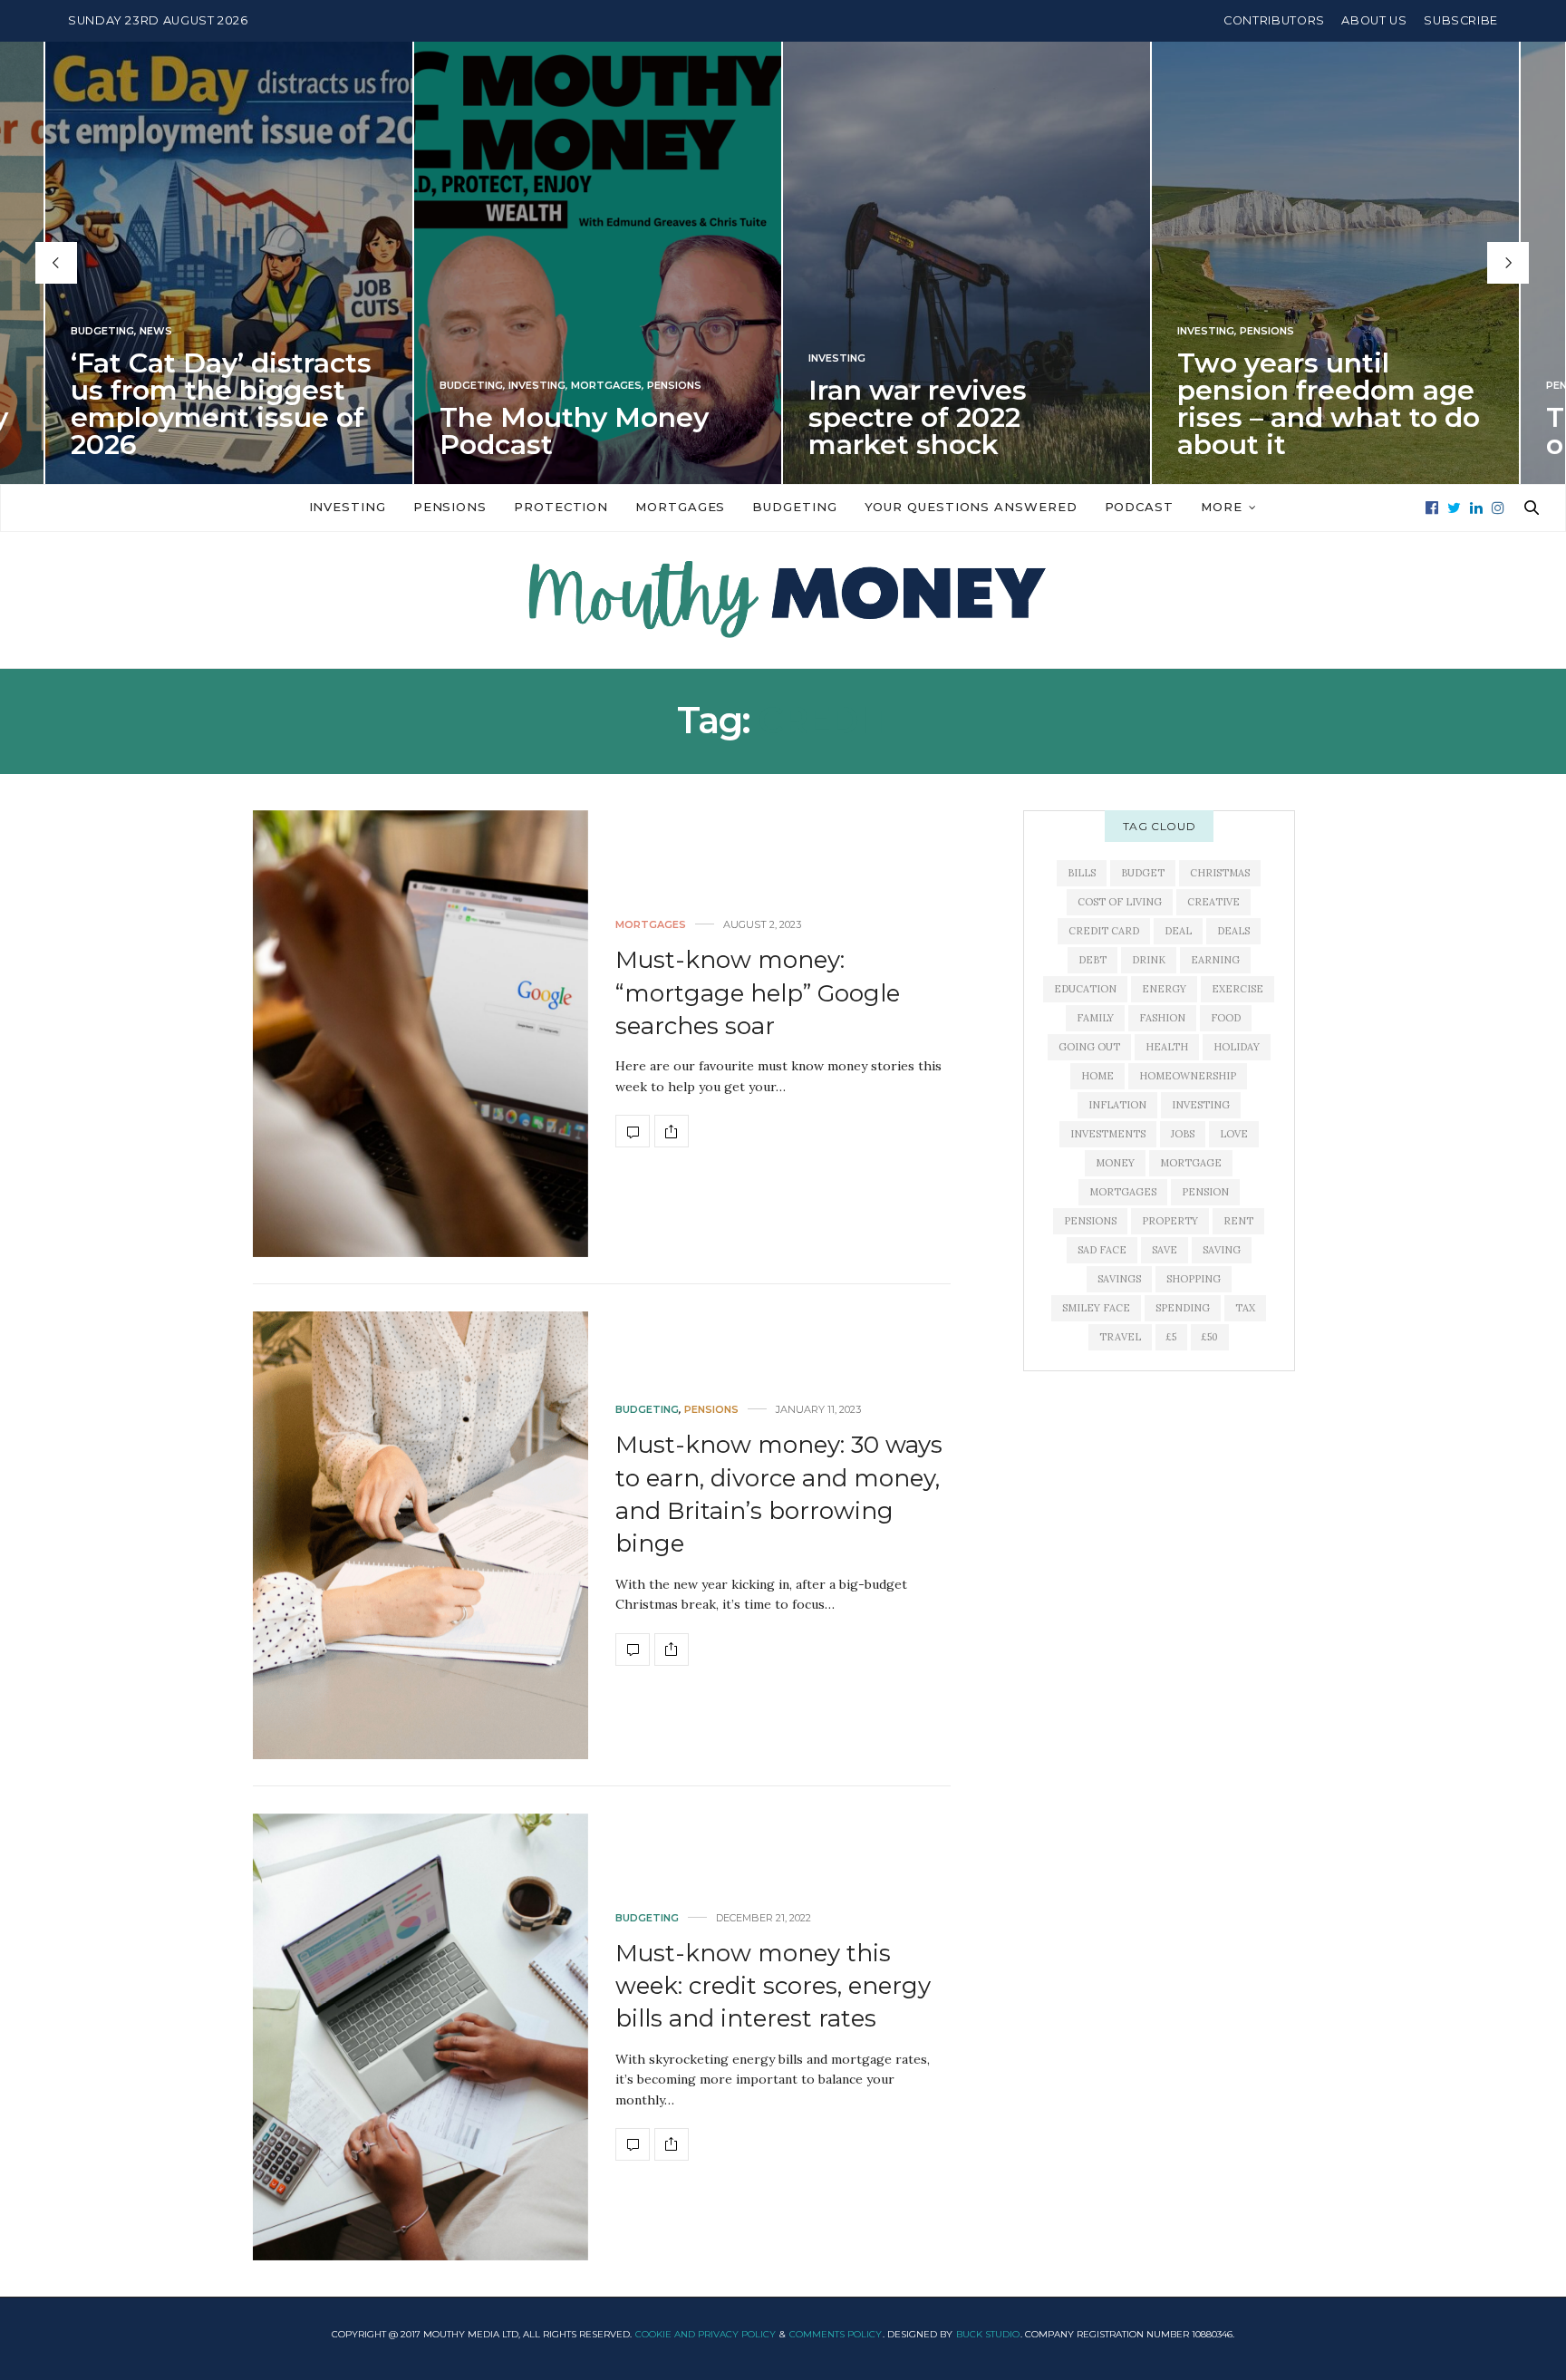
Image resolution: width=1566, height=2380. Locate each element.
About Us (1374, 20)
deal (1178, 931)
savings (1119, 1279)
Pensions (674, 386)
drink (1149, 960)
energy (1164, 989)
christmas (1220, 873)
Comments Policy (836, 2334)
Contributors (1274, 20)
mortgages (1123, 1192)
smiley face (1096, 1308)
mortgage (1191, 1163)
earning (1215, 960)
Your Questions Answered (971, 507)
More (1222, 507)
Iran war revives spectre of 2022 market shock (918, 417)
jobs (1183, 1134)
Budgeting (102, 331)
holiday (1237, 1047)
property (1170, 1221)
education (1085, 989)
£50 (1210, 1337)
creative (1213, 902)
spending (1183, 1308)
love (1234, 1134)
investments (1108, 1134)
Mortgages (606, 386)
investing (1201, 1105)
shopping (1194, 1279)
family (1095, 1018)
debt (1092, 960)
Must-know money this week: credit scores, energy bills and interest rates (773, 1986)
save (1165, 1250)
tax (1245, 1308)
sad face (1102, 1250)
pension (1205, 1192)
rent (1238, 1221)
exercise (1237, 989)
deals (1233, 931)
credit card (1104, 931)
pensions (1090, 1221)
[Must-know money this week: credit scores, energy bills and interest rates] (420, 2037)
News (156, 331)
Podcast (1139, 507)
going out (1089, 1047)
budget (1143, 873)
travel (1120, 1337)
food (1226, 1018)
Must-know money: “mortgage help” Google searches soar (758, 993)
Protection (561, 507)
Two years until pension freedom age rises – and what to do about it (1329, 404)
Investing (537, 386)
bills (1082, 873)
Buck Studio (988, 2334)
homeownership (1188, 1076)
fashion (1162, 1018)
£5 (1171, 1337)
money (1115, 1163)
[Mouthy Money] (783, 600)
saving (1222, 1250)
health (1167, 1047)
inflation (1117, 1105)
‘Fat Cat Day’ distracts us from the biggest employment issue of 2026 (221, 404)
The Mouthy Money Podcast (574, 431)
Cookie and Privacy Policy (706, 2334)
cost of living (1120, 902)
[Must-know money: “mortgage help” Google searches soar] (420, 1034)
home (1097, 1076)
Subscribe (1461, 20)
